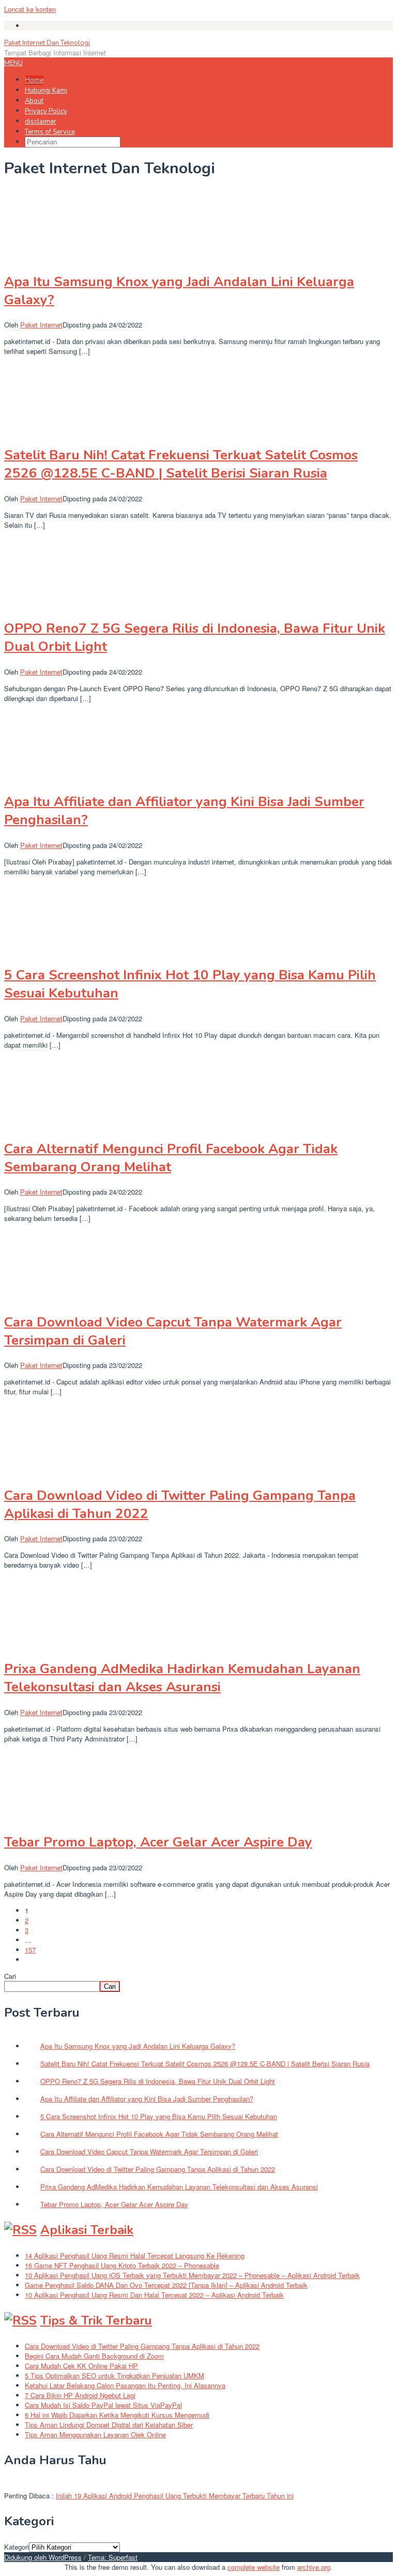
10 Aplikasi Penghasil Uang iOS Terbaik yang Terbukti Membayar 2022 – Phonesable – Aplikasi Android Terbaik (192, 2275)
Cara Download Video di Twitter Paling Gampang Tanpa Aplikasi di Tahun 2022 (142, 2346)
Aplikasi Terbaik (87, 2230)
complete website (254, 2567)
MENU (13, 63)
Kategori (17, 2547)
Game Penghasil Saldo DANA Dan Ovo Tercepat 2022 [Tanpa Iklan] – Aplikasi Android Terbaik (166, 2285)
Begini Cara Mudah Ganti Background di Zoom (94, 2356)
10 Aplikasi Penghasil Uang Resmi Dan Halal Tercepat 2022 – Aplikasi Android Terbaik (154, 2295)
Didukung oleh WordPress (43, 2557)
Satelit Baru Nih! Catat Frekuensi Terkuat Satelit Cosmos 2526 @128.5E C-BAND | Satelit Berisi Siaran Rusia (181, 464)
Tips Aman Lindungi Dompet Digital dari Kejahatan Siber (109, 2425)
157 (30, 1950)
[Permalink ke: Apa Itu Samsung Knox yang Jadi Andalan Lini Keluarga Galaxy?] (56, 256)
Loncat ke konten (30, 9)
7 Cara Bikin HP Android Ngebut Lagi (80, 2395)
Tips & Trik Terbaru (96, 2320)
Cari (10, 1976)
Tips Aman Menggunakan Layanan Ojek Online (95, 2434)
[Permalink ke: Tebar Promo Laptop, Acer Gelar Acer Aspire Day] (56, 1817)
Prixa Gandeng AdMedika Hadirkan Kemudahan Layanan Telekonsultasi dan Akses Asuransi (182, 1678)
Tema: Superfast (113, 2557)
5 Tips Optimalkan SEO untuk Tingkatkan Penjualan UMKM (114, 2376)
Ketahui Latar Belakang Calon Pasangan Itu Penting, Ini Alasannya (125, 2385)
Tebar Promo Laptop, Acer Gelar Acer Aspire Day (158, 1842)
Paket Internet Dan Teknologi (47, 43)
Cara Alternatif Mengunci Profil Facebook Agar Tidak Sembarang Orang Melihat (171, 1158)
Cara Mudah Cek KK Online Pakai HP (81, 2366)
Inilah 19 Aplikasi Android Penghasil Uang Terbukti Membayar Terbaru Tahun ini (175, 2496)
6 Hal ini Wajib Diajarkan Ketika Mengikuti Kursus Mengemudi (117, 2415)
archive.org (314, 2567)
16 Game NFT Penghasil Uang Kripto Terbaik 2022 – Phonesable (122, 2265)
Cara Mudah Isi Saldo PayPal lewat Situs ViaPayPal (103, 2405)
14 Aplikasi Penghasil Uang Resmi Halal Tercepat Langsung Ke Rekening (135, 2255)
